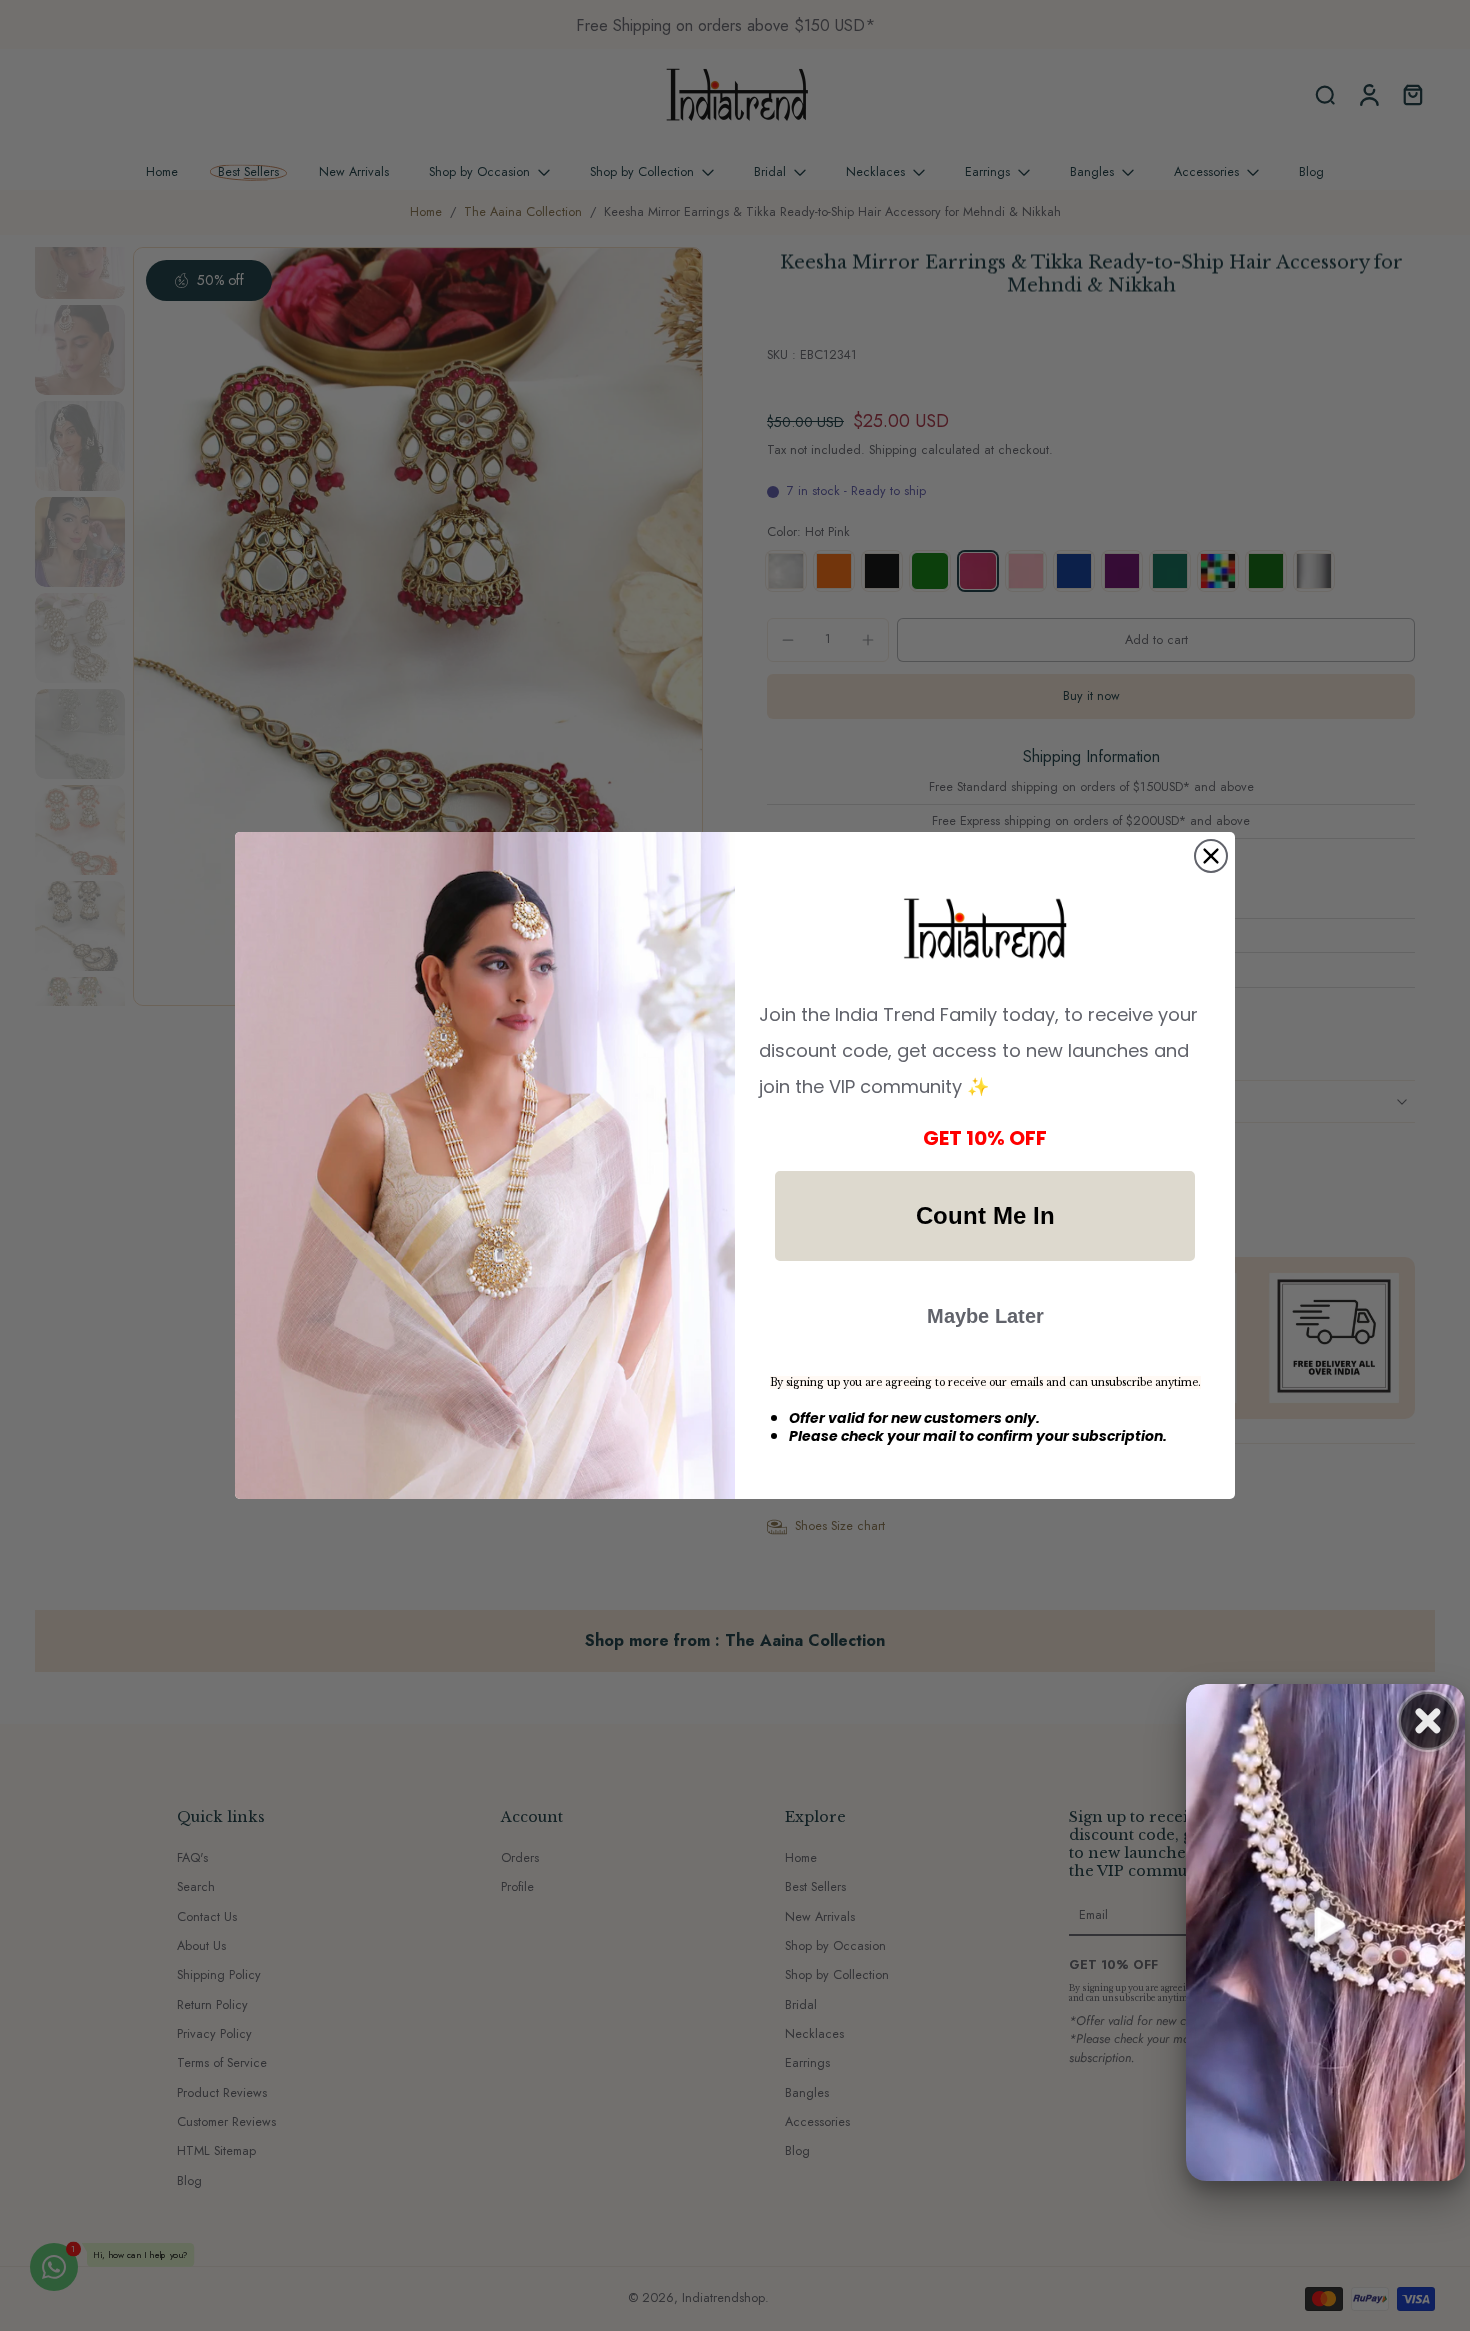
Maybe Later (985, 1316)
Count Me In (985, 1215)
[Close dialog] (1211, 856)
